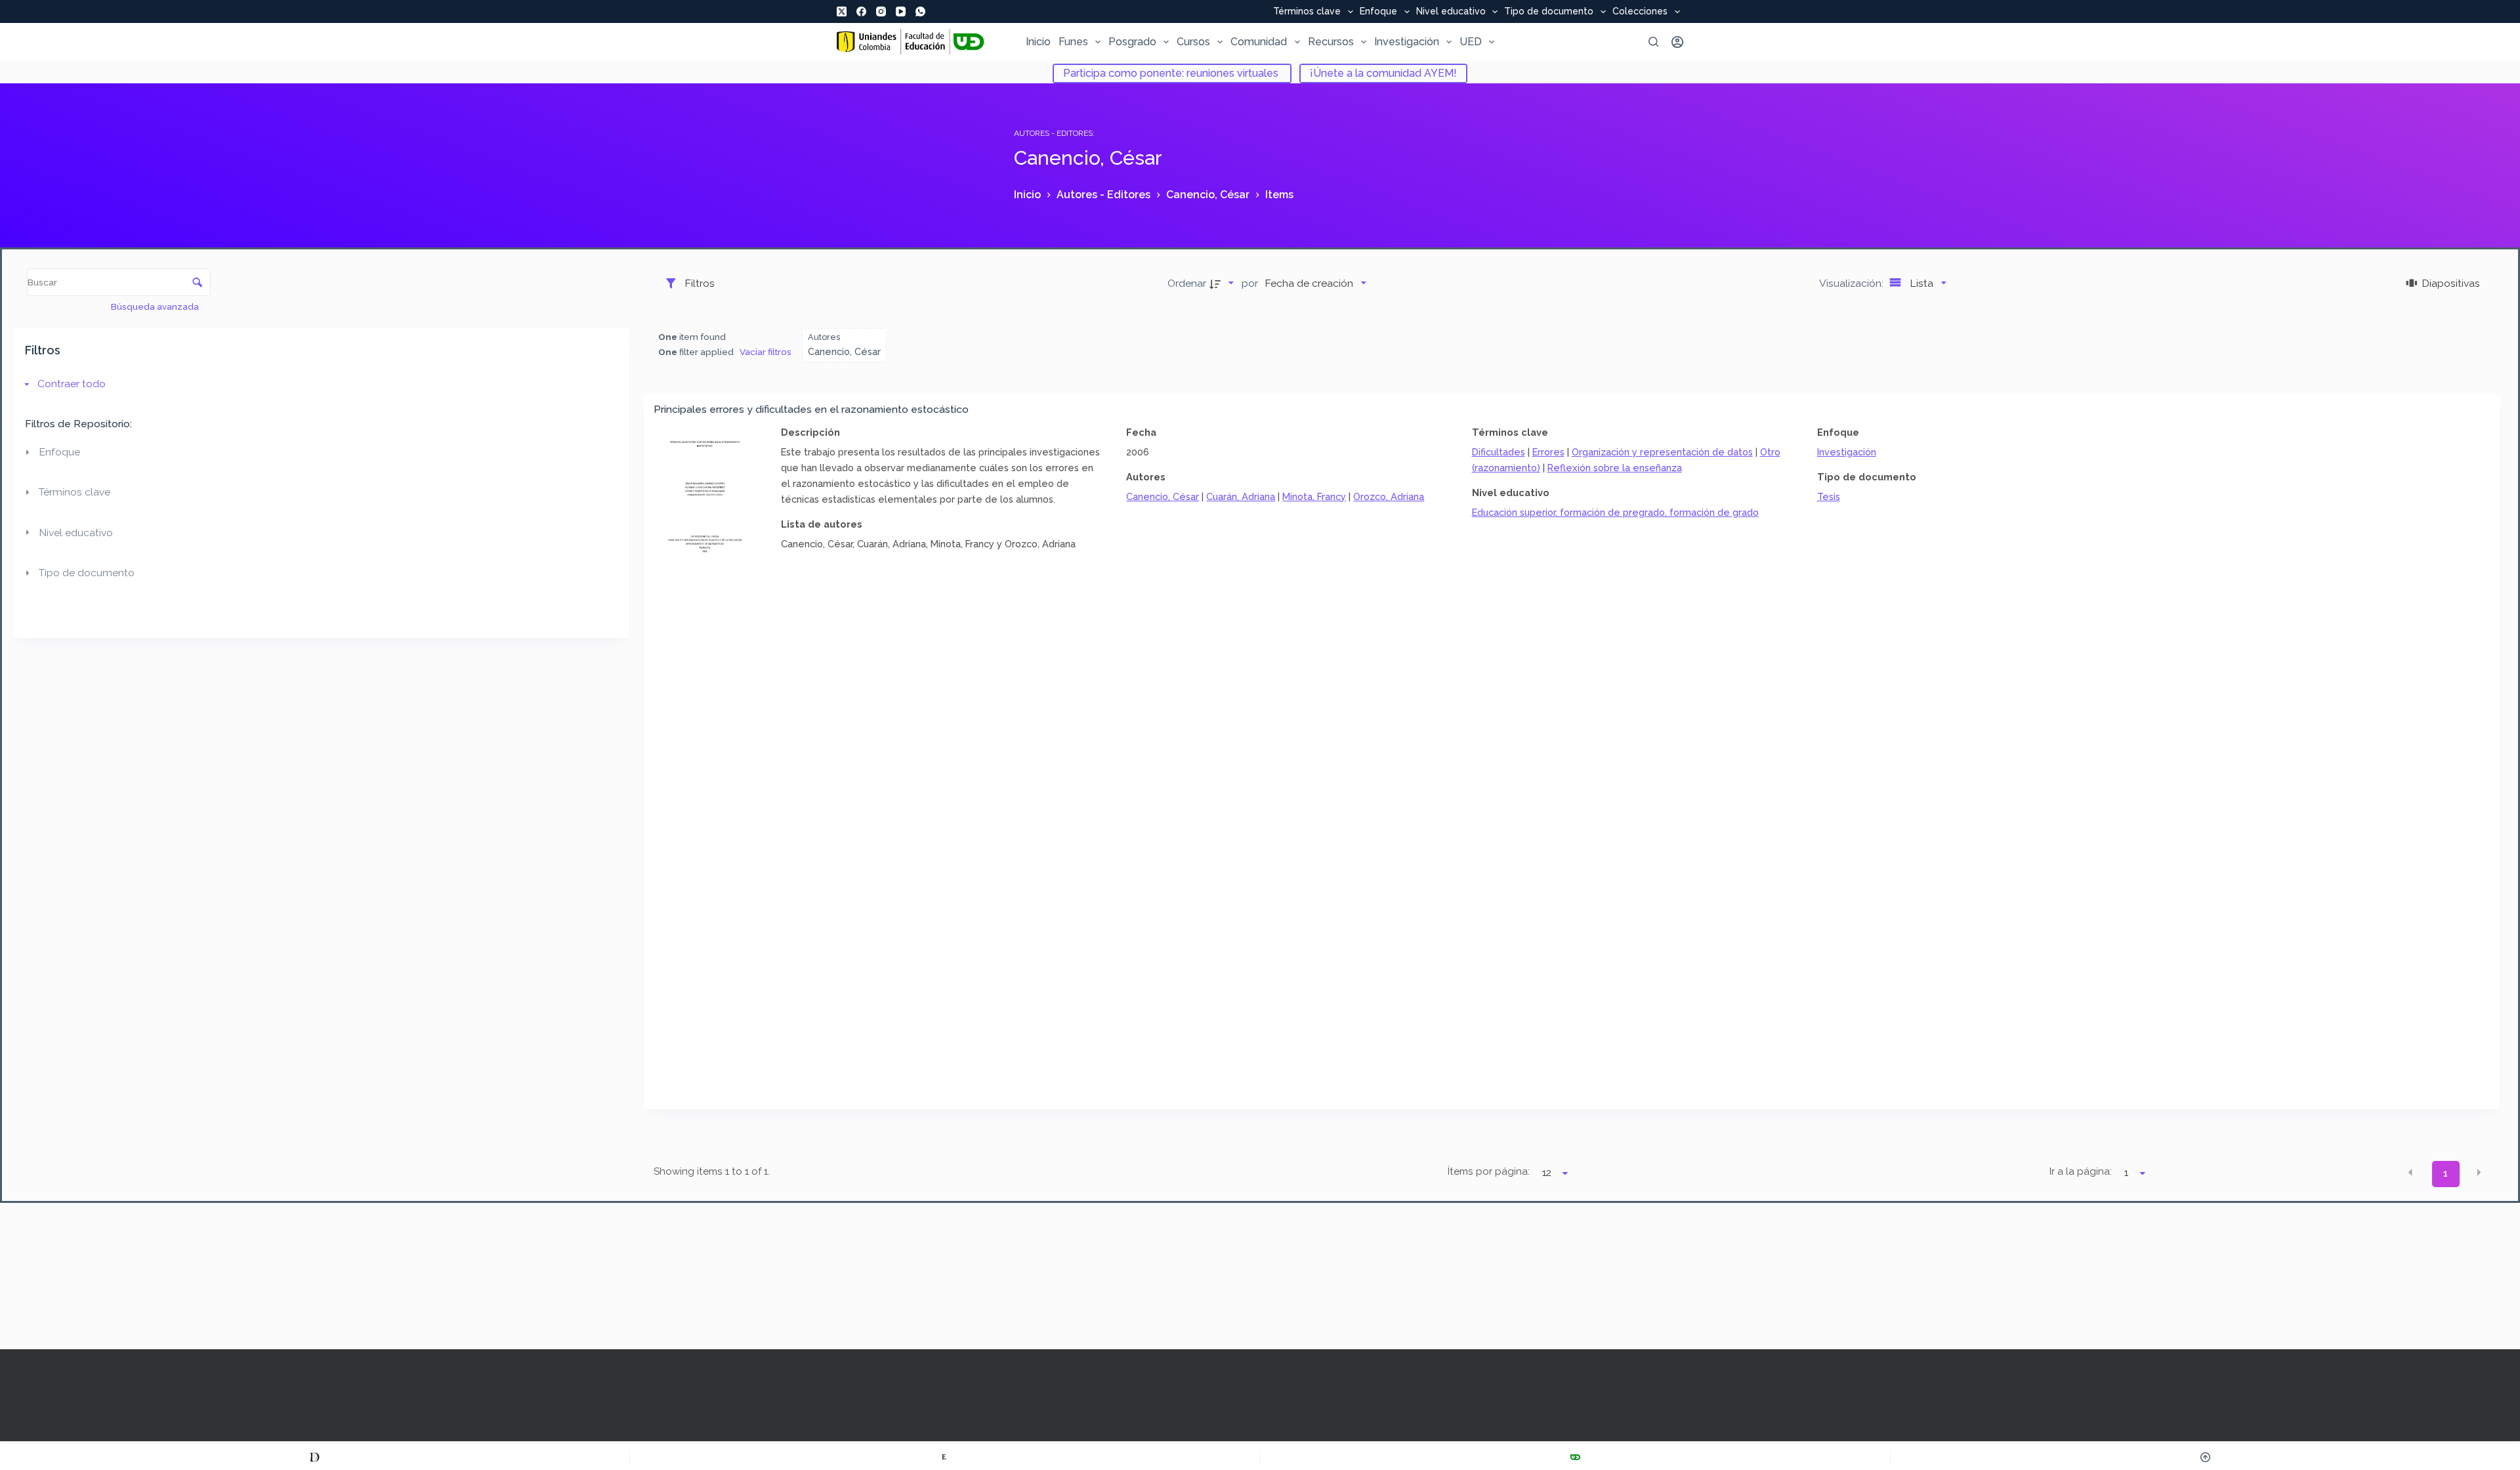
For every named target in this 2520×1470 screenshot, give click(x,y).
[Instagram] (881, 11)
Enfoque (1378, 12)
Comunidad (1259, 42)
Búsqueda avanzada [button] (156, 306)
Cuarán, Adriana (1241, 496)
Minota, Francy (1314, 496)
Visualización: (1853, 283)
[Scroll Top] (2205, 1457)
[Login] (1677, 42)
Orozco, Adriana (1389, 496)
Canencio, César (1163, 496)
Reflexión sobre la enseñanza (1615, 468)
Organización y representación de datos (1662, 452)
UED (1471, 42)
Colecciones (1640, 12)
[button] (2410, 1173)
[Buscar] (1653, 42)
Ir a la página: (2081, 1171)
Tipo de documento (1549, 12)
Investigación (1407, 42)
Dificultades (1499, 452)
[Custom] (315, 1457)
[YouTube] (901, 11)
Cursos (1193, 42)
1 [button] (2446, 1173)
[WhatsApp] (920, 11)
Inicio (1038, 42)
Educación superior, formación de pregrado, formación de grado (1615, 512)
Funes (1073, 42)
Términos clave (1307, 12)
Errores (1548, 452)
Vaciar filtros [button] (766, 352)
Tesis (1829, 496)
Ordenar (1187, 283)
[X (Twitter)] (842, 11)
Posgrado (1132, 42)
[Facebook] (861, 11)
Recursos (1331, 42)
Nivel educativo (1451, 12)
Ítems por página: (1488, 1171)
